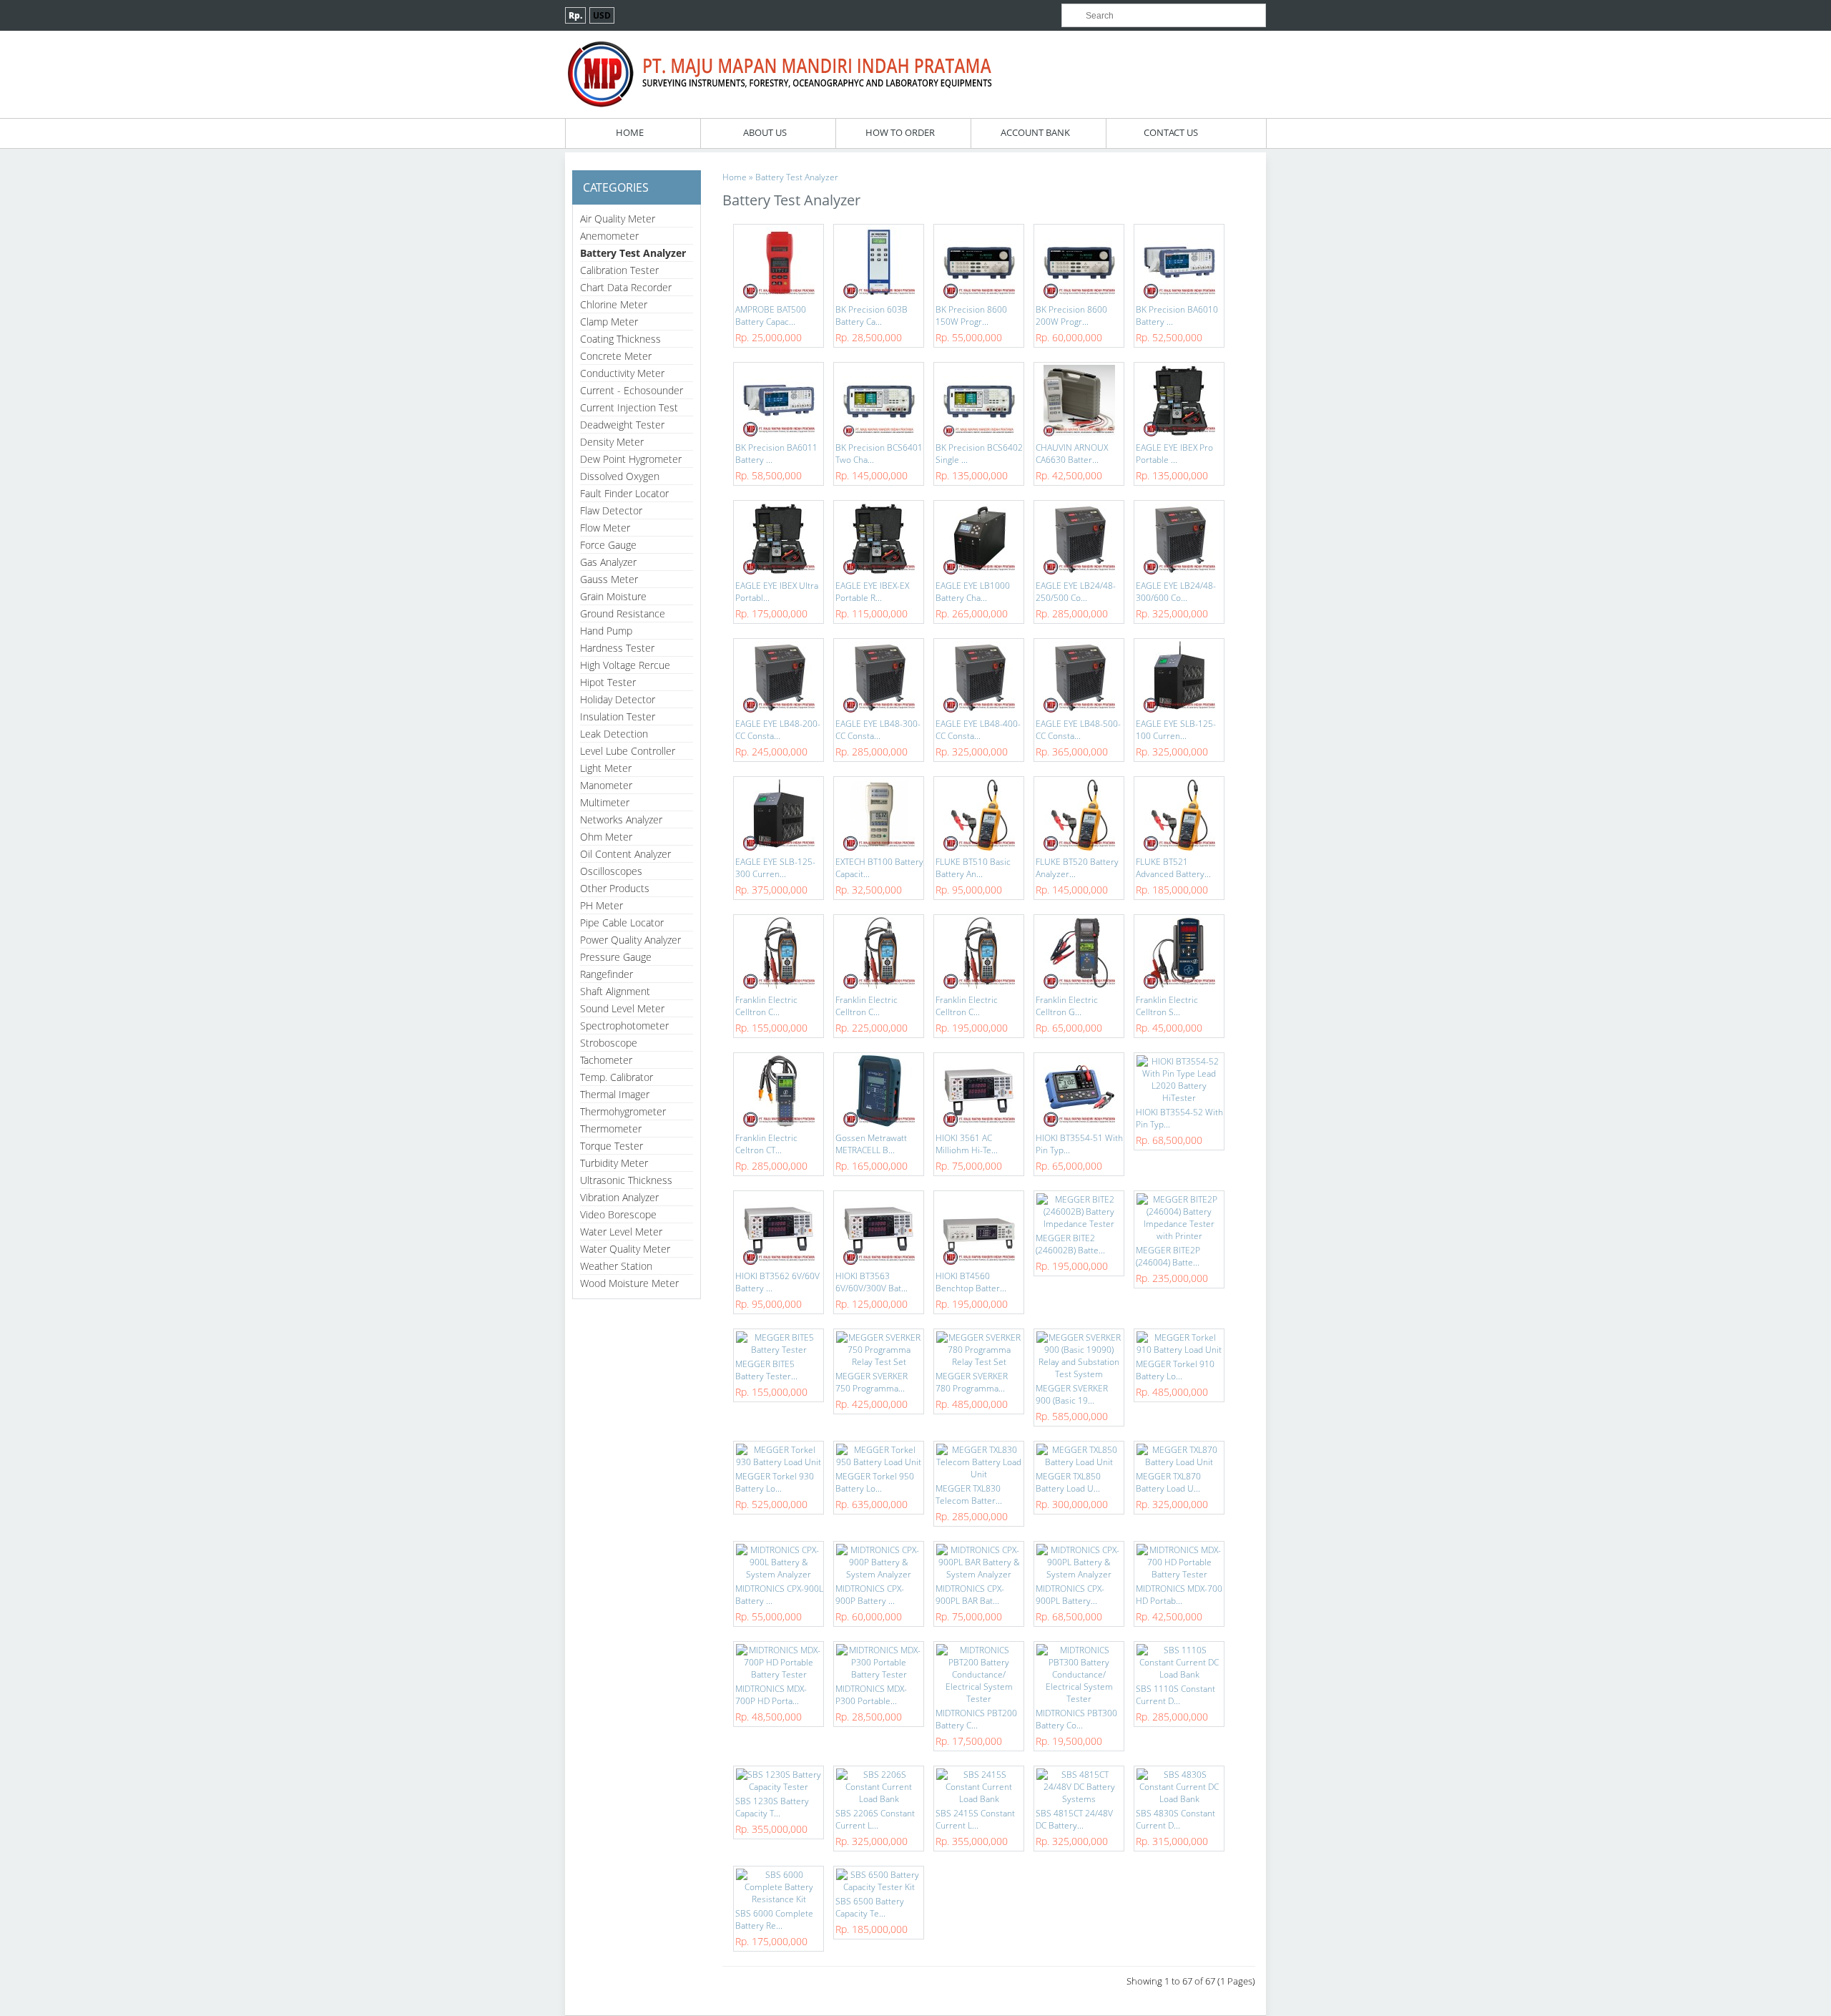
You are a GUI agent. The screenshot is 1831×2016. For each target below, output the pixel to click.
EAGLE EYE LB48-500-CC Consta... (1078, 730)
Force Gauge (608, 545)
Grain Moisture (613, 596)
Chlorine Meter (614, 304)
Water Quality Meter (625, 1249)
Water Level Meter (621, 1232)
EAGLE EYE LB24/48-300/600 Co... (1176, 592)
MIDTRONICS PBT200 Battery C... (976, 1719)
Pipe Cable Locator (622, 923)
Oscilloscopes (611, 871)
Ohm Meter (606, 837)
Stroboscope (609, 1043)
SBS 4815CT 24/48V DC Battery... (1074, 1819)
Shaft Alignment (615, 991)
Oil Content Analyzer (625, 854)
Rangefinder (607, 974)
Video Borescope (618, 1214)
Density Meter (612, 442)
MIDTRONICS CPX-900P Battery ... (870, 1595)
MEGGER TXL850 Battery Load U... (1068, 1482)
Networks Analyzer (621, 819)
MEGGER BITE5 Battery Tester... (766, 1370)
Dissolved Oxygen (620, 476)
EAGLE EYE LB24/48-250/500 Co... (1076, 592)
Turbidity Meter (614, 1163)
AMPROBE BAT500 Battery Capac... (771, 315)
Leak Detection (614, 734)
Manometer (606, 785)
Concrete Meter (616, 356)
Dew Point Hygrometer (631, 459)
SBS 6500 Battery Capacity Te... (870, 1907)
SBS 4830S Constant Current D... (1175, 1819)
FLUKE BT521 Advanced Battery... (1173, 868)
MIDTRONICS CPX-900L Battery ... (779, 1595)
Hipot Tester (608, 682)
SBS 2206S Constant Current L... (875, 1819)
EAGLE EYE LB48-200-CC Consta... (778, 730)
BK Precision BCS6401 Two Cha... (879, 454)
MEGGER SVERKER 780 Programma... (972, 1382)
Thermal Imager (615, 1094)
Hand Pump (606, 631)
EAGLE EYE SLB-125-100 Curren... (1176, 730)
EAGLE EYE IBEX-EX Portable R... (872, 592)
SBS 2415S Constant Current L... (975, 1819)
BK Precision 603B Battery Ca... (872, 315)
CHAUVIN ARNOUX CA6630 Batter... (1072, 454)
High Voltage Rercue (625, 665)
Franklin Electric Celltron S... (1167, 1006)
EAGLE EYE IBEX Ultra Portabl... (777, 592)
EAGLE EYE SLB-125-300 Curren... (775, 868)
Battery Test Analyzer (633, 253)
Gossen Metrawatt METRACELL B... (871, 1144)
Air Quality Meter (618, 219)
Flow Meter (605, 528)
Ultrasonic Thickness (626, 1180)
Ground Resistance (623, 613)
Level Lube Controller (628, 751)
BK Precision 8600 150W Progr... (971, 315)
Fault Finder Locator (624, 493)
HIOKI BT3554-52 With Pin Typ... (1179, 1118)
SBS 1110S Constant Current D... (1175, 1695)
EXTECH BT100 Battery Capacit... (879, 868)
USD (602, 15)
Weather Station (616, 1266)
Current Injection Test (629, 407)
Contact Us (1171, 132)
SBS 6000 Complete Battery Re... (774, 1919)
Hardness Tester (617, 648)
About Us (765, 132)
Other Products (615, 888)
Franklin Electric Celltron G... (1067, 1006)
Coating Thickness (620, 339)
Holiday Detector (618, 699)
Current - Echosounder (632, 390)
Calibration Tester (619, 270)
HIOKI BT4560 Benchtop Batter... (971, 1282)
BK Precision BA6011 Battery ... (776, 454)
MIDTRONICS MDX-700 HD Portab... (1179, 1595)
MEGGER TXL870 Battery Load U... (1168, 1482)
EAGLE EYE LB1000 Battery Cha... (973, 592)
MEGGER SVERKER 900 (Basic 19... (1072, 1394)
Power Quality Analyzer (630, 940)
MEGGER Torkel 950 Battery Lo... (875, 1482)
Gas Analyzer (608, 562)
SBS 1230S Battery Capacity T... (772, 1807)
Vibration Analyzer (619, 1197)
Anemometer (609, 236)
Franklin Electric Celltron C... (766, 1006)
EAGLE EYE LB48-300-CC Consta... (878, 730)
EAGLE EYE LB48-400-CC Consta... (978, 730)
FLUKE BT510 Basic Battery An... (973, 868)
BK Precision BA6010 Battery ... (1177, 315)
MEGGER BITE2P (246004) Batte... (1168, 1256)
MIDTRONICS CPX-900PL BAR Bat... (970, 1595)
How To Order (900, 132)
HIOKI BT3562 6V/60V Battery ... (777, 1282)
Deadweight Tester (622, 425)
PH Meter (602, 905)
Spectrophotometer (624, 1026)
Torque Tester (612, 1146)
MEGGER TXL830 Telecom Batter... (969, 1494)
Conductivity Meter (622, 373)
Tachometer (606, 1060)
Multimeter (605, 802)
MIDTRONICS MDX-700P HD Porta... (771, 1695)
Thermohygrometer (623, 1111)
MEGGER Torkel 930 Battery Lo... (775, 1482)
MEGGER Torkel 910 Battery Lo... (1175, 1370)
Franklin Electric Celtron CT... (766, 1144)
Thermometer (611, 1129)
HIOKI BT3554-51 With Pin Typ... (1079, 1144)
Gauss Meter (609, 579)
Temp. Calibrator (617, 1077)
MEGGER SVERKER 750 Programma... (872, 1382)
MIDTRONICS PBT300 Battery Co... (1076, 1719)
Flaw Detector (611, 510)
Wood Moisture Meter (629, 1283)
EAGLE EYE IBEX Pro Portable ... (1174, 454)
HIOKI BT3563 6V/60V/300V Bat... (872, 1282)
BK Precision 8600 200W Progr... (1071, 315)
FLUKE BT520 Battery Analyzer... (1077, 868)
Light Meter (606, 768)
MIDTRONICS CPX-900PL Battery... (1070, 1595)
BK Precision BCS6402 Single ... (979, 454)
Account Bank (1035, 132)
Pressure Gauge (616, 957)
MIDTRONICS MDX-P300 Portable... (871, 1695)
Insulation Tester (618, 716)
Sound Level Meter (622, 1008)
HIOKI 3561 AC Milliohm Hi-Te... (967, 1144)
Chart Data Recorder (626, 287)
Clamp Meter (609, 322)
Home (630, 132)
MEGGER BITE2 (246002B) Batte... (1070, 1244)
